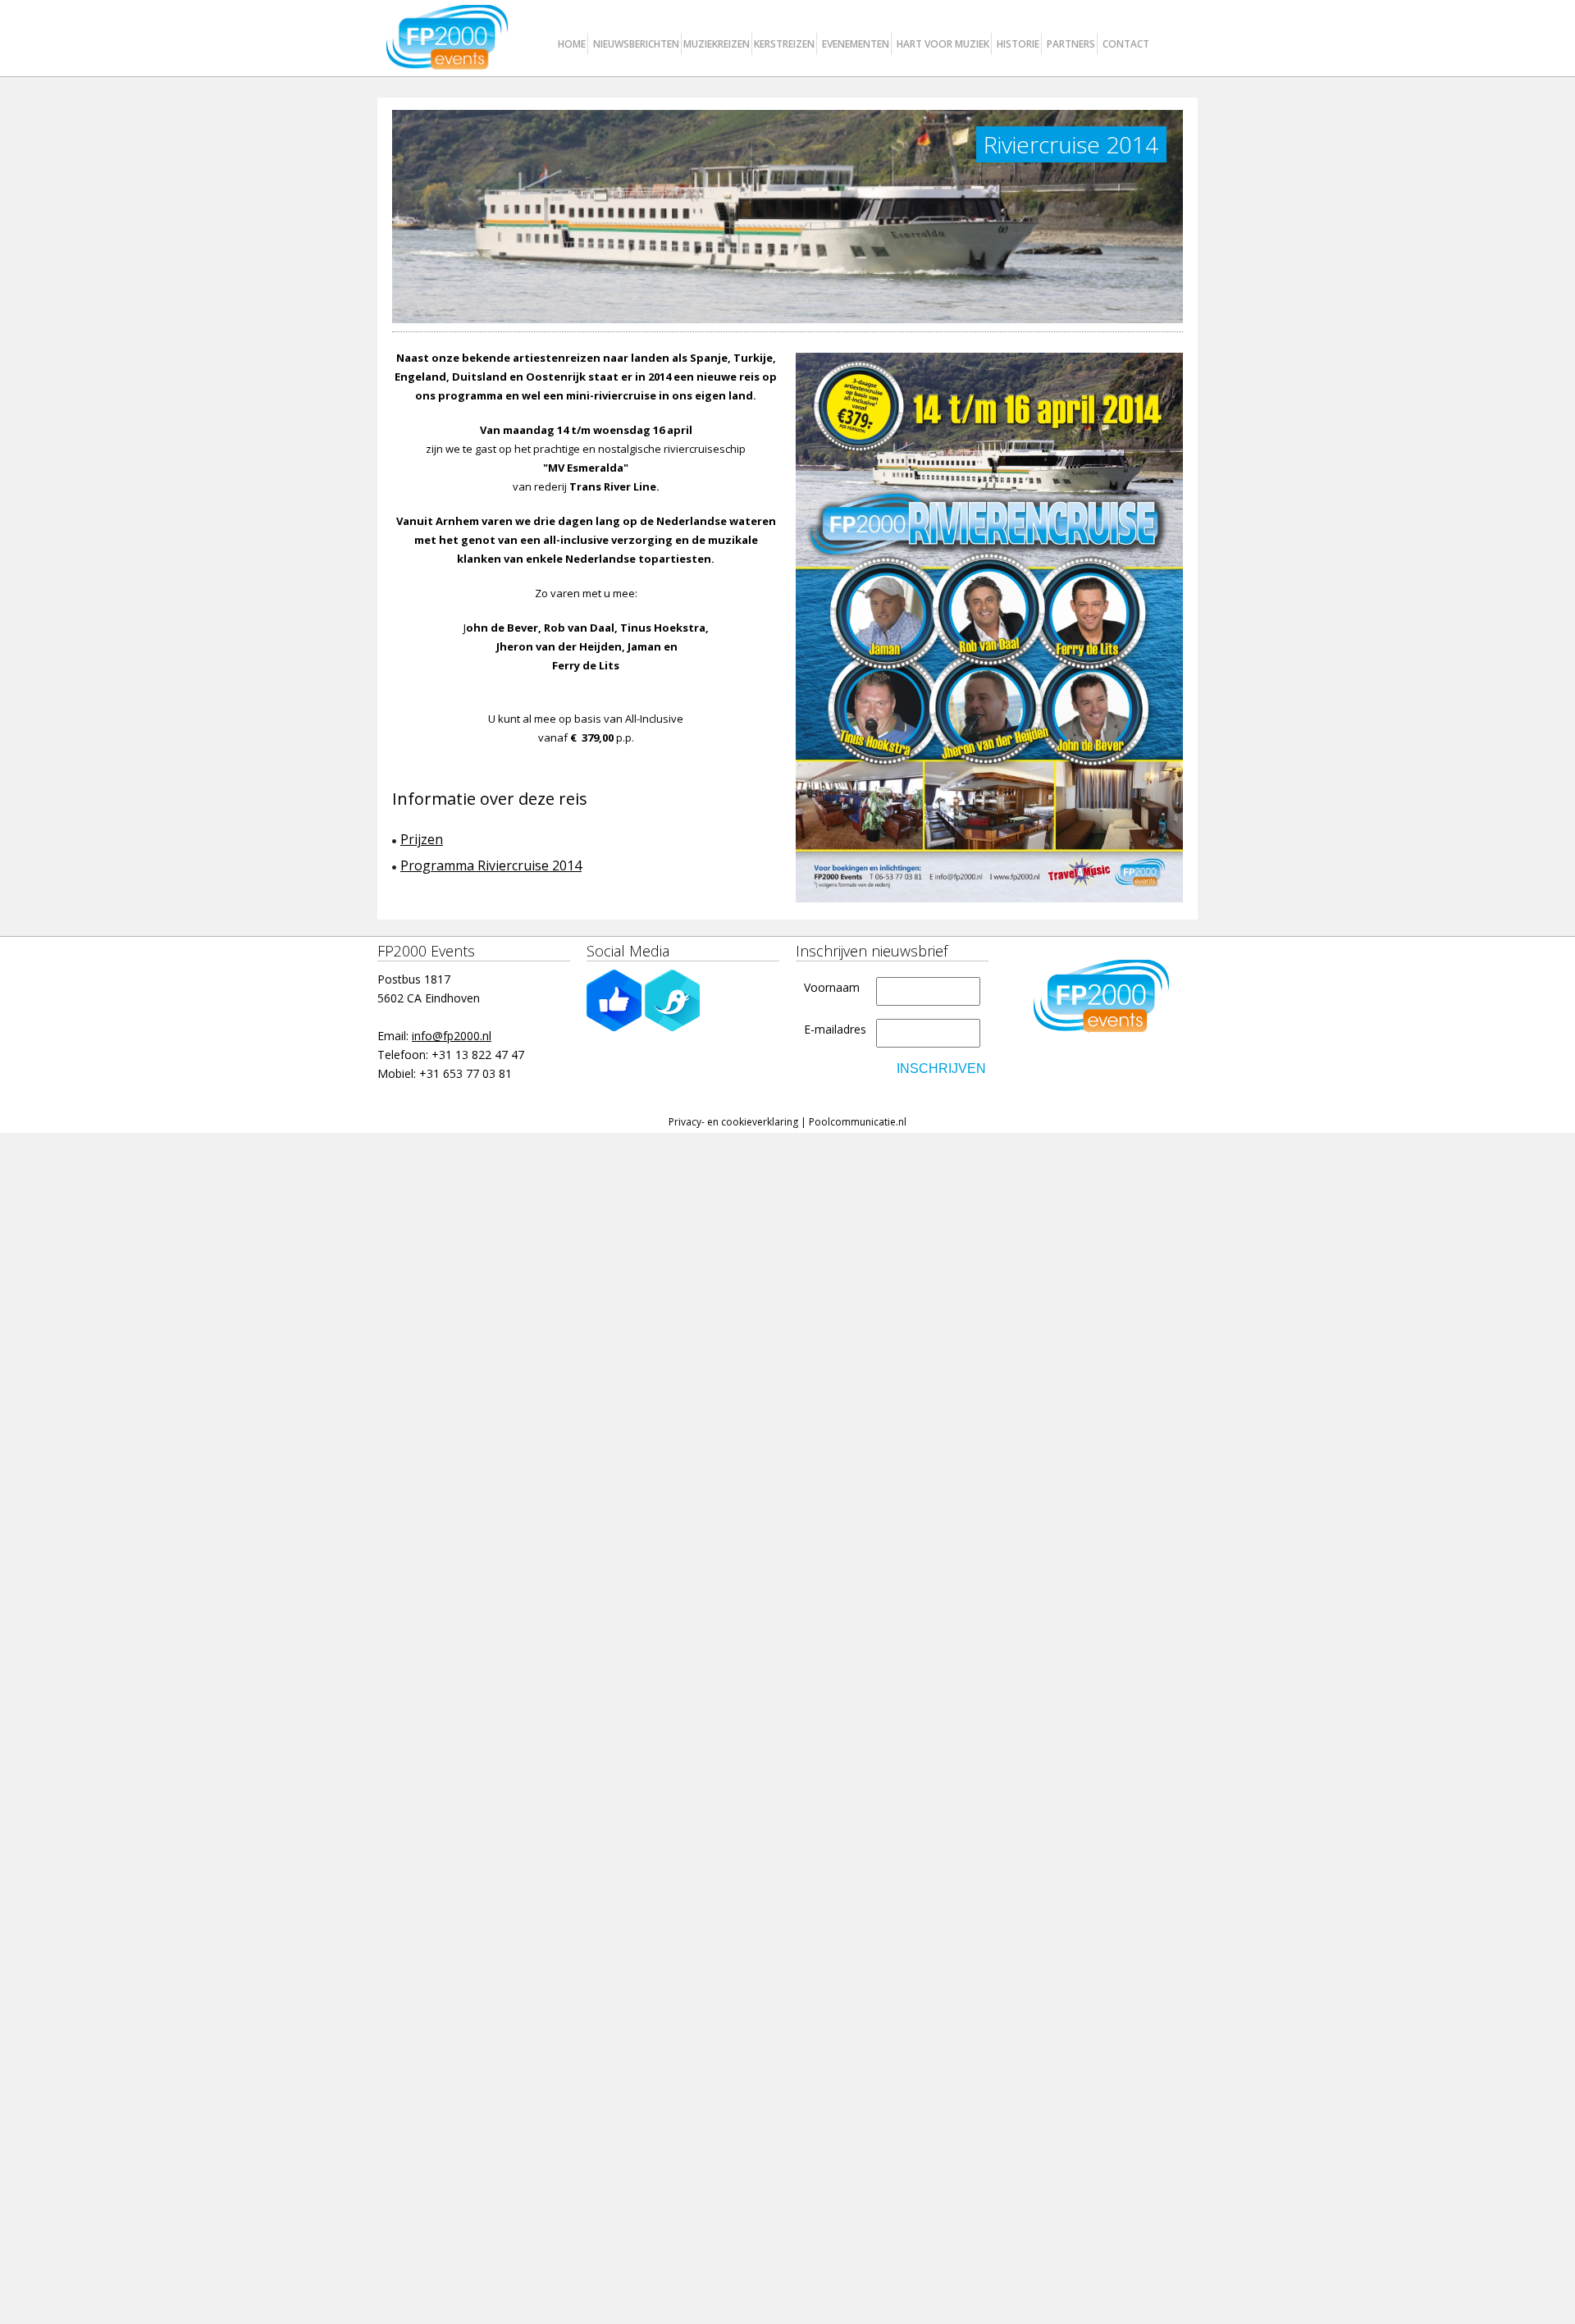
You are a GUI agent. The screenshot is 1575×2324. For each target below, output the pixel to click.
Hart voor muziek (943, 44)
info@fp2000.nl (452, 1036)
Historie (1018, 44)
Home (572, 44)
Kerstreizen (784, 44)
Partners (1071, 44)
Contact (1126, 44)
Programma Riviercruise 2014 (491, 865)
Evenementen (856, 44)
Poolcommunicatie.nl (858, 1122)
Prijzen (422, 839)
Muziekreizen (717, 44)
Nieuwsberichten (636, 44)
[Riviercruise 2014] (989, 628)
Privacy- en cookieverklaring (733, 1122)
